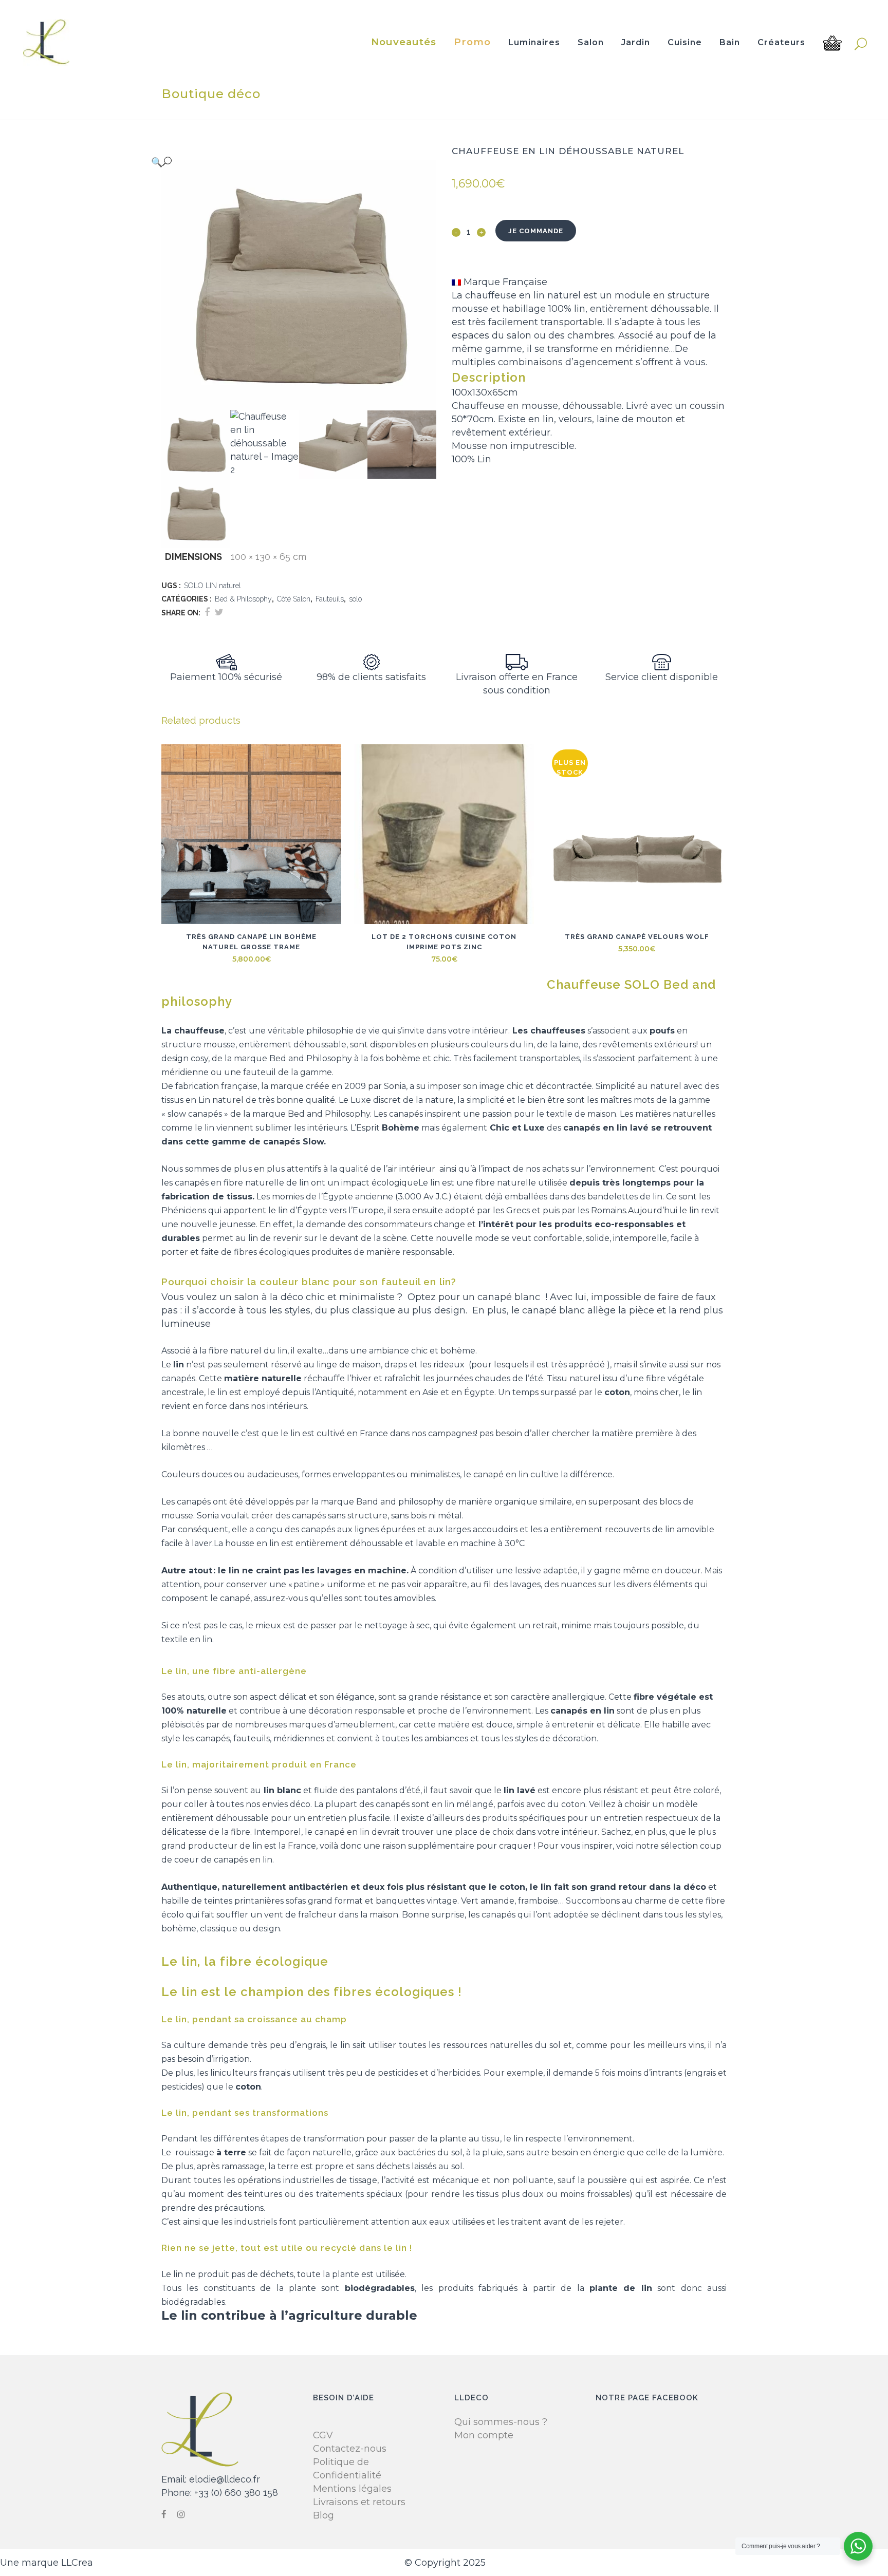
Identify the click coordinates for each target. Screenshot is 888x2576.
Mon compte (484, 2435)
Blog (323, 2515)
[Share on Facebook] (207, 612)
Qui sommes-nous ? (501, 2422)
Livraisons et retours (359, 2502)
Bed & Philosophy (243, 599)
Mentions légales (352, 2489)
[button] (289, 162)
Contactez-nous (350, 2449)
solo (355, 599)
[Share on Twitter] (219, 612)
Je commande (536, 231)
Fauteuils (330, 599)
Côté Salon (294, 599)
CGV (323, 2435)
